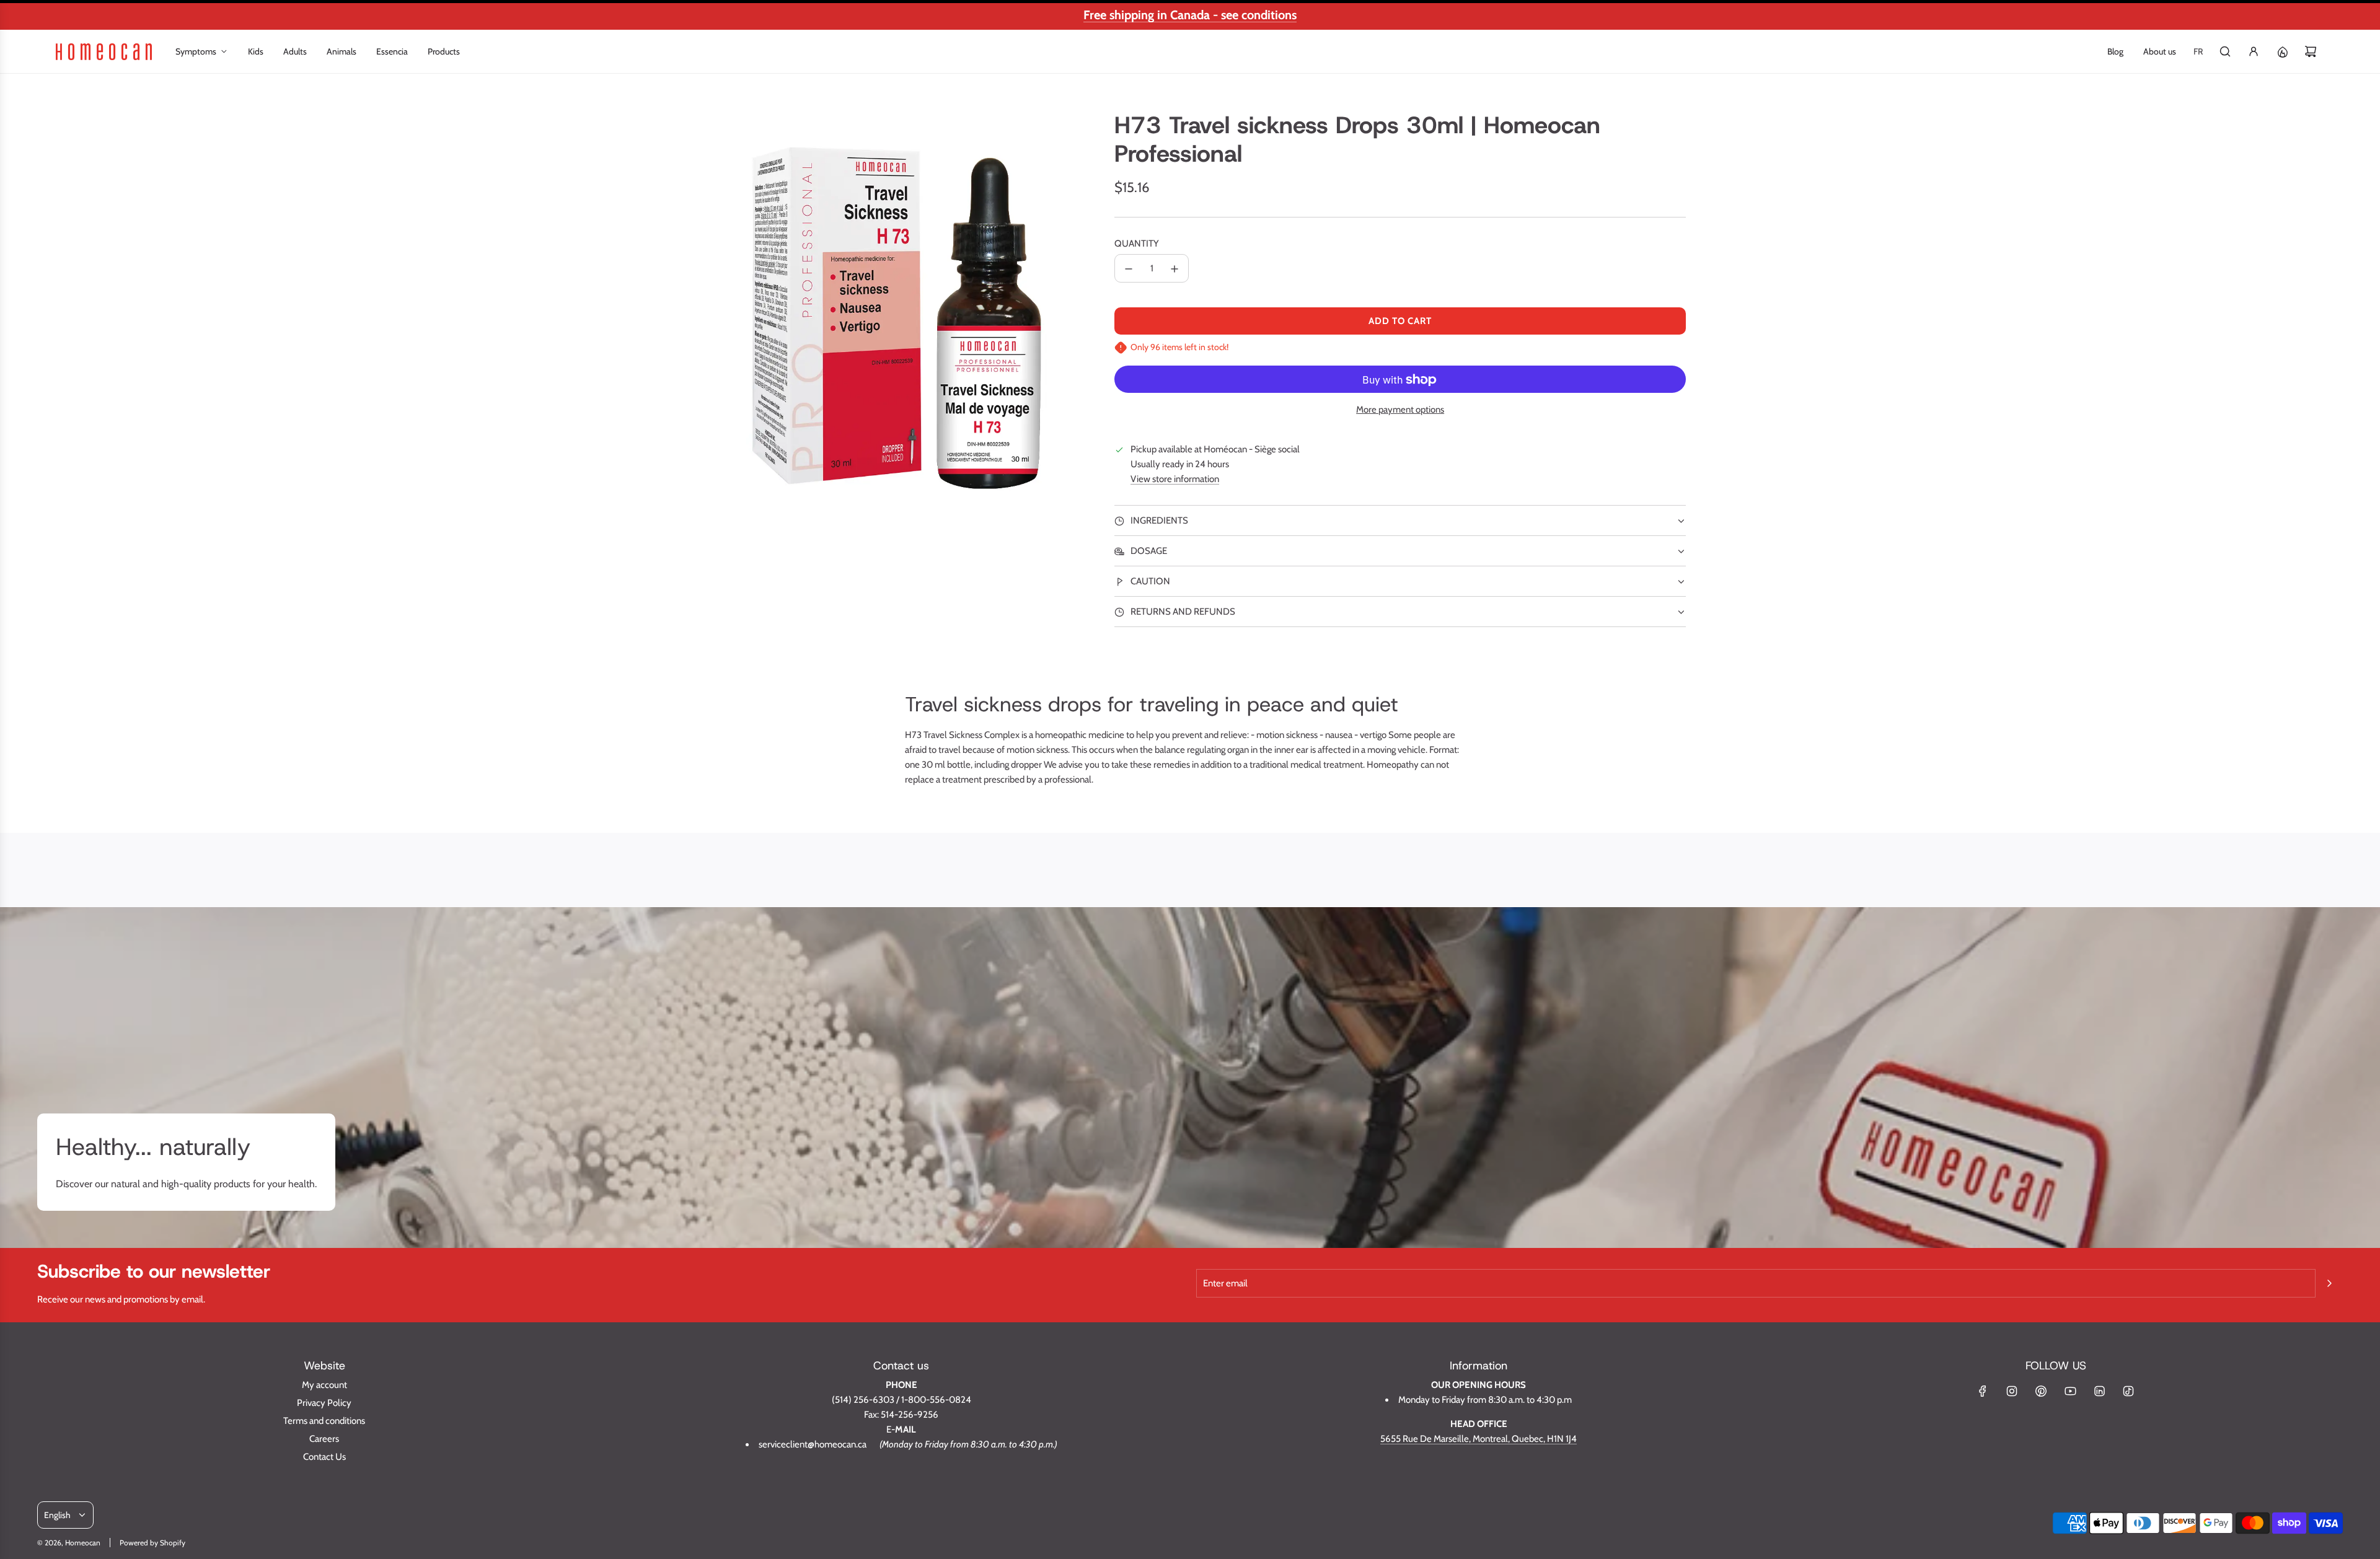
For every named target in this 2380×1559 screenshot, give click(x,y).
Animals (342, 51)
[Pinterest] (2041, 1391)
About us (2160, 51)
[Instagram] (2012, 1391)
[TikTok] (2128, 1391)
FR (2198, 51)
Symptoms (196, 51)
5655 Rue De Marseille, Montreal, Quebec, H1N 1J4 (1479, 1439)
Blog (2115, 51)
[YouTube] (2070, 1391)
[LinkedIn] (2099, 1391)
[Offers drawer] (2282, 51)
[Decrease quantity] (1129, 269)
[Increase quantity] (1175, 269)
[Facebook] (1983, 1391)
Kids (256, 51)
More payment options (1400, 410)
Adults (295, 51)
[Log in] (2254, 51)
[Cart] (2311, 51)
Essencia (392, 51)
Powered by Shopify (152, 1543)
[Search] (2225, 51)
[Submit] (2329, 1283)
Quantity (1137, 244)
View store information (1175, 480)
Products (444, 51)
